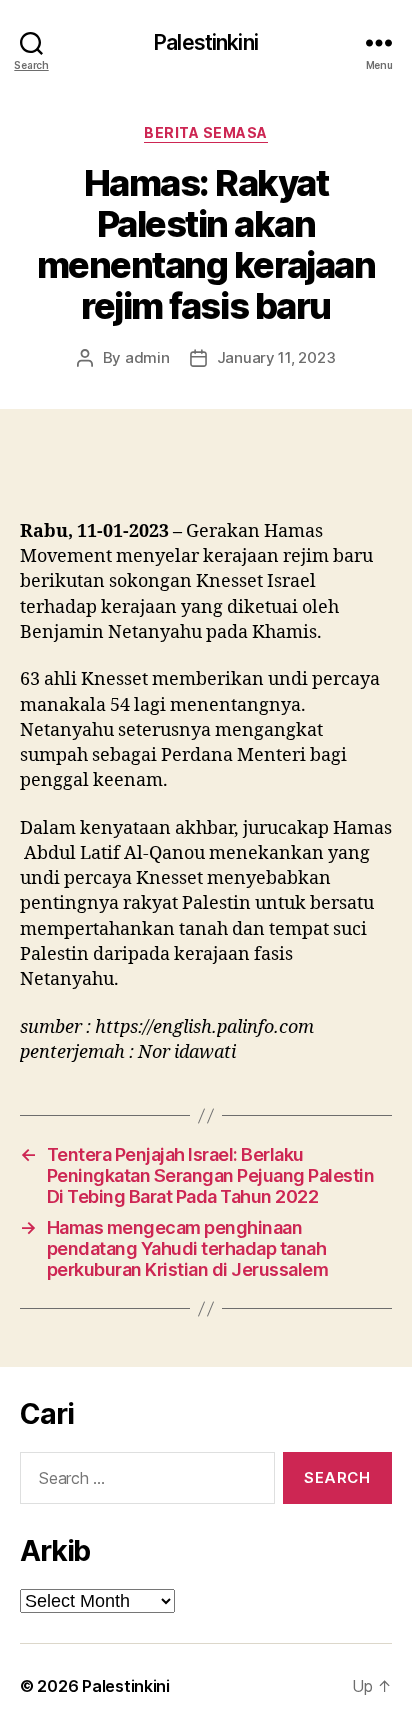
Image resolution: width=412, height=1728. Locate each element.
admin (147, 357)
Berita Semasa (206, 132)
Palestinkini (206, 42)
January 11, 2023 (276, 357)
